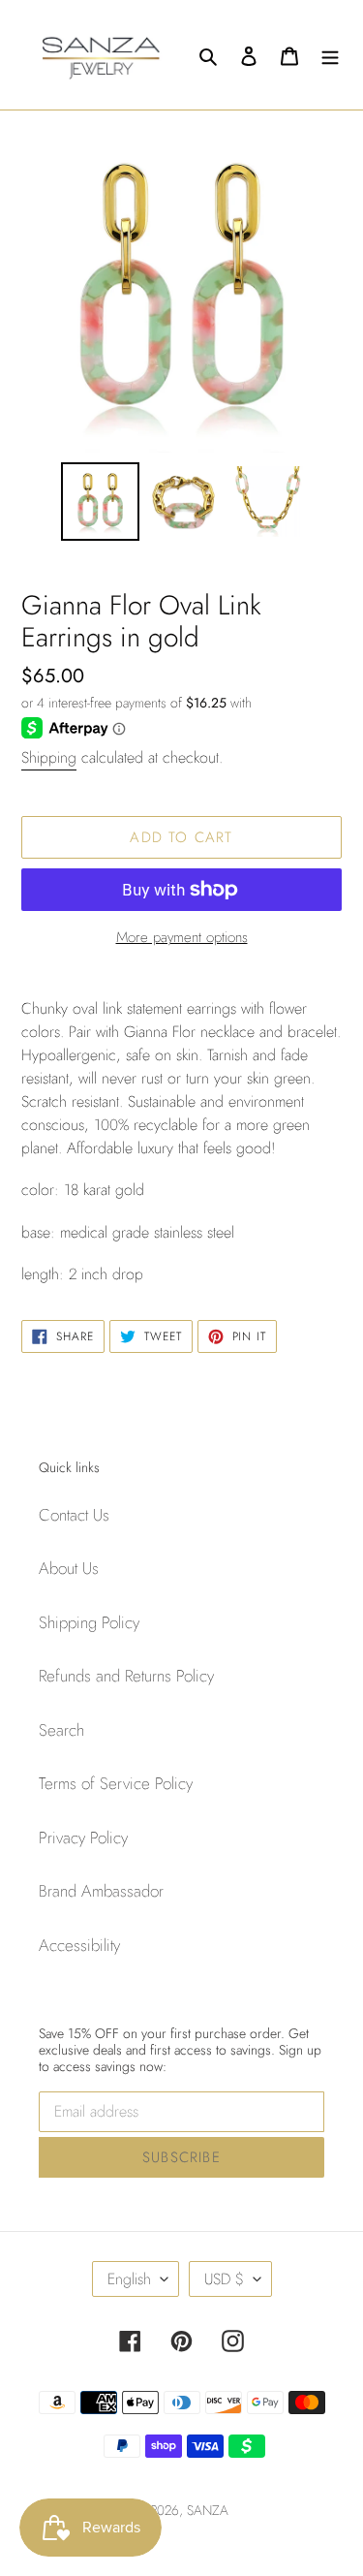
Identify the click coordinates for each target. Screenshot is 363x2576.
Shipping (49, 757)
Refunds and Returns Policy (126, 1676)
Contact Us (74, 1515)
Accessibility (79, 1945)
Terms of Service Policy (116, 1783)
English (129, 2279)
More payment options (182, 937)
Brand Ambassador (101, 1891)
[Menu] (330, 55)
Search (61, 1730)
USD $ (224, 2279)
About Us (69, 1568)
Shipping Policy (89, 1622)
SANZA (208, 2510)
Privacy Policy (83, 1838)
